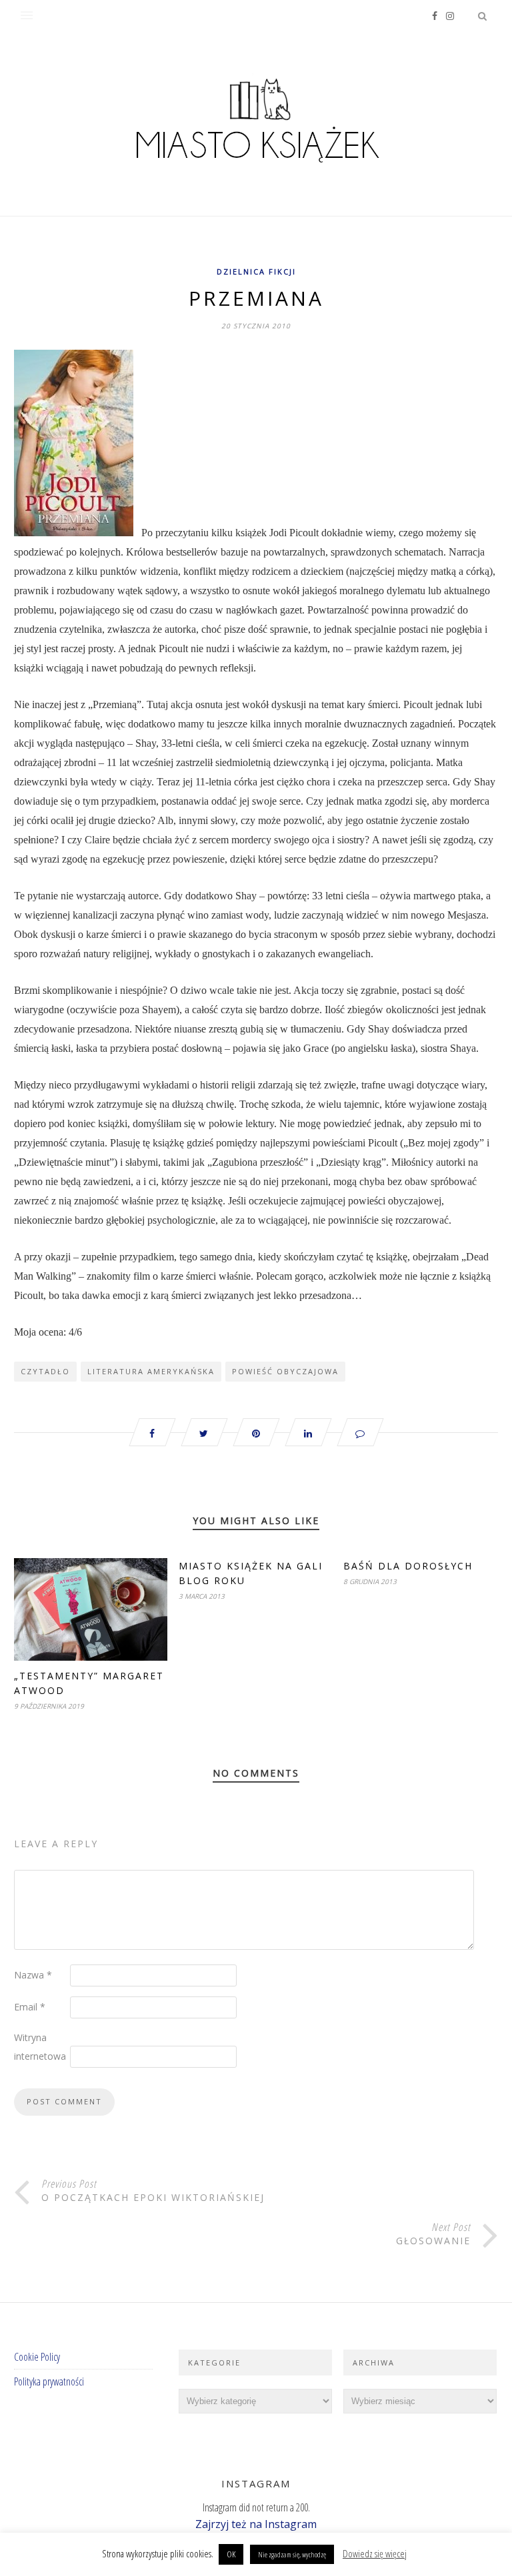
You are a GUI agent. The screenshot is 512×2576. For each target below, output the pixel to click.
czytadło (45, 1371)
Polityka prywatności (49, 2381)
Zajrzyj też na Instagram (256, 2524)
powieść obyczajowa (285, 1371)
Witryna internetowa (40, 2047)
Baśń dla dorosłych (408, 1566)
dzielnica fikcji (256, 271)
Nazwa (33, 1975)
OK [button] (231, 2554)
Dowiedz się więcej (375, 2553)
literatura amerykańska (151, 1371)
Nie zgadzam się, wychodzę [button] (292, 2554)
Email (30, 2007)
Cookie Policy (37, 2357)
